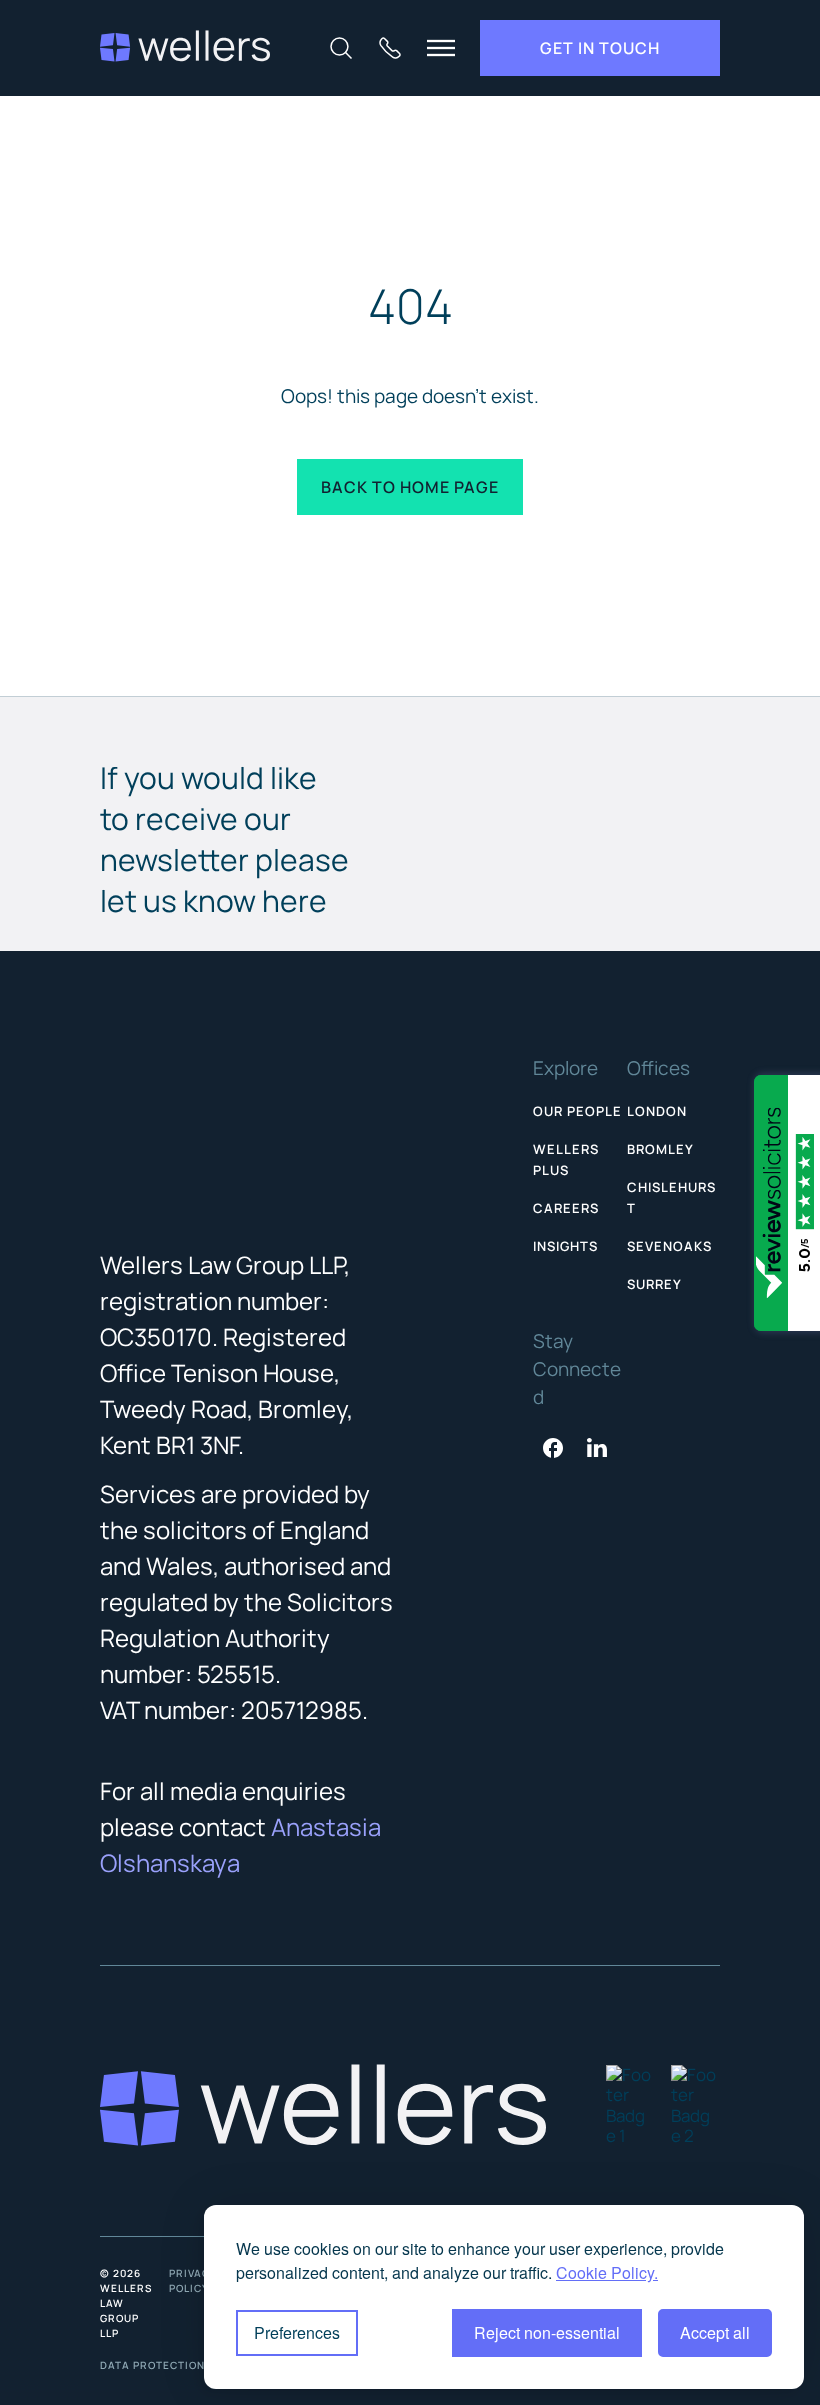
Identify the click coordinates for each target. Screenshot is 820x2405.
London (657, 1111)
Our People (577, 1111)
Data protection (152, 2365)
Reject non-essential (547, 2332)
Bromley (660, 1149)
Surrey (654, 1284)
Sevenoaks (669, 1246)
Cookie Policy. (607, 2272)
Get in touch (600, 48)
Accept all (715, 2332)
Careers (566, 1208)
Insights (565, 1246)
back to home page (410, 487)
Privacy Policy (193, 2280)
